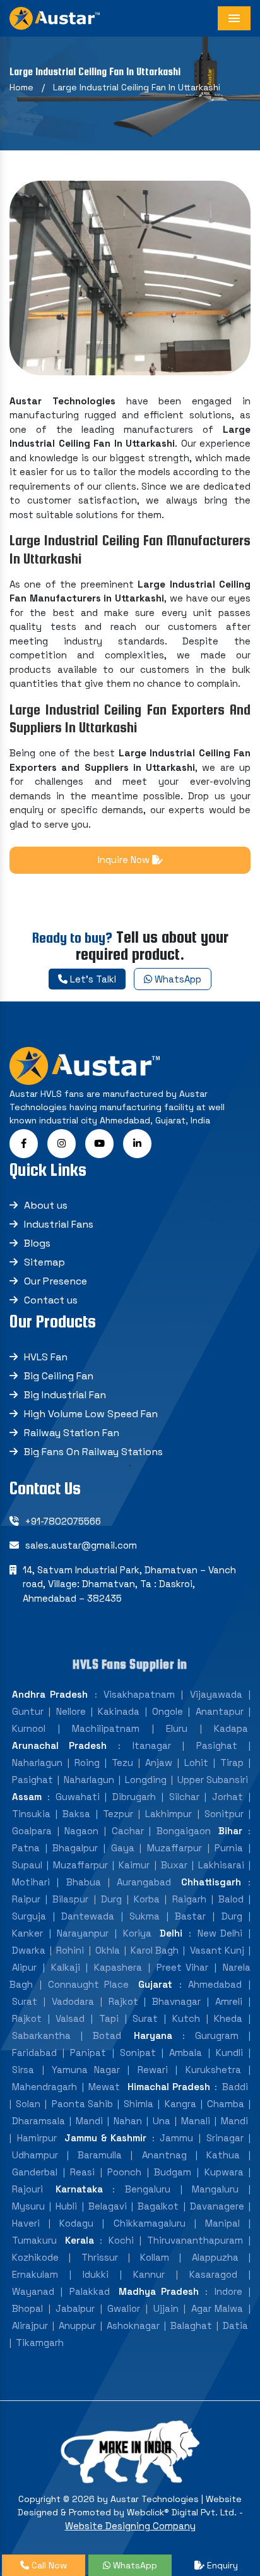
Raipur (26, 1899)
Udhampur (35, 2155)
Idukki (96, 2274)
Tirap (232, 1763)
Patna (26, 1848)
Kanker (27, 1933)
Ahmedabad (215, 1984)
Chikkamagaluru (150, 2223)
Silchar (184, 1797)
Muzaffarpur (174, 1848)
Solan (28, 2104)
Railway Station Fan (72, 1433)
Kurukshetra (213, 2070)
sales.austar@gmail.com (81, 1545)
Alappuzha (215, 2257)
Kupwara (224, 2172)
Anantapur (220, 1711)
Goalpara (32, 1831)
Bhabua (84, 1882)
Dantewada (88, 1916)
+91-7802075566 (63, 1521)
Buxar (174, 1865)
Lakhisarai (221, 1865)
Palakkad (90, 2291)
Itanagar (152, 1745)
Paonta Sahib (82, 2104)
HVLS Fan (46, 1357)
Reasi (82, 2172)
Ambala (186, 2053)
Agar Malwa (217, 2308)
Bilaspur (70, 1899)
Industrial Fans (59, 1224)
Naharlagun (37, 1763)
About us (46, 1205)
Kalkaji (66, 1967)
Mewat (104, 2087)
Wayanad (33, 2291)
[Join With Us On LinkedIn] (137, 1143)
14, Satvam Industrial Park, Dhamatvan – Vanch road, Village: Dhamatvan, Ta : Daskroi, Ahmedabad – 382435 (129, 1584)
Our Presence (56, 1281)
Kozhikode (35, 2257)
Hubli (66, 2206)
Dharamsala (38, 2121)
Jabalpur (75, 2308)
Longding (146, 1780)
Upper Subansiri (213, 1780)
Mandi (89, 2121)
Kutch (186, 2018)
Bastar (190, 1916)
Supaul (27, 1865)
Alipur (24, 1967)
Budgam (173, 2172)
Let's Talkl (92, 979)
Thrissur (100, 2257)
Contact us (51, 1300)
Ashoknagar (133, 2325)
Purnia (229, 1848)
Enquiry (221, 2565)
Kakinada (119, 1711)
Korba (147, 1899)
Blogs (37, 1243)
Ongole (168, 1711)
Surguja (29, 1916)
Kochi (121, 2240)
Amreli (229, 2001)
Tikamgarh (40, 2343)
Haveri (26, 2223)
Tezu (122, 1763)
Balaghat (191, 2325)
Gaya (123, 1848)
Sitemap (44, 1262)
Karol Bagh (155, 1950)
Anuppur (77, 2325)
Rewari (153, 2070)
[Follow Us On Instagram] (62, 1143)
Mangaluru (215, 2189)
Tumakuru (34, 2240)
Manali (196, 2121)
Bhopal (27, 2308)
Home (21, 87)
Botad (107, 2035)
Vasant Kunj (217, 1950)
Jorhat (228, 1797)
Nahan (128, 2121)
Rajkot (123, 2001)
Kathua (223, 2155)
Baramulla (100, 2155)
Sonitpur (224, 1814)
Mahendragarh (44, 2087)
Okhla (108, 1950)
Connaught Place (88, 1984)
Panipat (88, 2053)
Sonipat (138, 2053)
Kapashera (118, 1967)
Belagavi (108, 2206)
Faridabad (34, 2053)
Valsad (70, 2018)
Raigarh (189, 1899)
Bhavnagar (176, 2001)
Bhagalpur (75, 1848)
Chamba (226, 2104)
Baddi (235, 2087)
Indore (228, 2291)
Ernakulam (35, 2274)
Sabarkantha (41, 2035)
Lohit (196, 1763)
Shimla (139, 2104)
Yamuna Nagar (86, 2070)
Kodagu (76, 2223)
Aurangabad (144, 1882)
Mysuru (28, 2206)
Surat (25, 2001)
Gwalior (124, 2308)
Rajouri (27, 2189)
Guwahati (78, 1797)
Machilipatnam (106, 1728)
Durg (111, 1899)
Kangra (180, 2104)
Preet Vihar (183, 1967)
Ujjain (166, 2308)
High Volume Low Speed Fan (91, 1414)
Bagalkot (158, 2206)
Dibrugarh (134, 1797)
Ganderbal (35, 2172)
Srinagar (225, 2138)
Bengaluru (148, 2189)
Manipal (222, 2223)
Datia (235, 2325)
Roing (87, 1763)
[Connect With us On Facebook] (24, 1143)
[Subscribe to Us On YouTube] (99, 1143)
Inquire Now (125, 860)
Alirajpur (30, 2325)
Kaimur (134, 1865)
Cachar (128, 1831)
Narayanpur (83, 1933)
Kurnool (29, 1728)
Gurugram (217, 2035)
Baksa (76, 1814)
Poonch (124, 2172)
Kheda (228, 2018)
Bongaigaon (184, 1831)
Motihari (31, 1882)
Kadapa (231, 1728)
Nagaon (81, 1831)
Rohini (70, 1950)
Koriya (137, 1933)
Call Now (48, 2565)
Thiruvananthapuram (195, 2240)
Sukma (145, 1916)
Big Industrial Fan (65, 1395)
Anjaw (159, 1763)
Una (162, 2121)
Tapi (109, 2018)
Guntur (28, 1711)
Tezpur (118, 1814)
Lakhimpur (168, 1814)
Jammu (176, 2138)
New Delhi (220, 1933)
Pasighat (217, 1745)
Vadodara (73, 2001)
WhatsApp (177, 979)
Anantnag (164, 2155)
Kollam (155, 2257)
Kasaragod (213, 2274)
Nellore (71, 1711)
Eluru (177, 1728)
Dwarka (29, 1950)
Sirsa (23, 2070)
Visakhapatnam (139, 1694)
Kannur (149, 2274)
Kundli (229, 2053)
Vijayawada (216, 1694)
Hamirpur (37, 2138)
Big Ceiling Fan (59, 1376)
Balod (231, 1899)
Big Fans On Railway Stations (93, 1452)
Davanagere (217, 2206)
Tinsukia (31, 1814)
